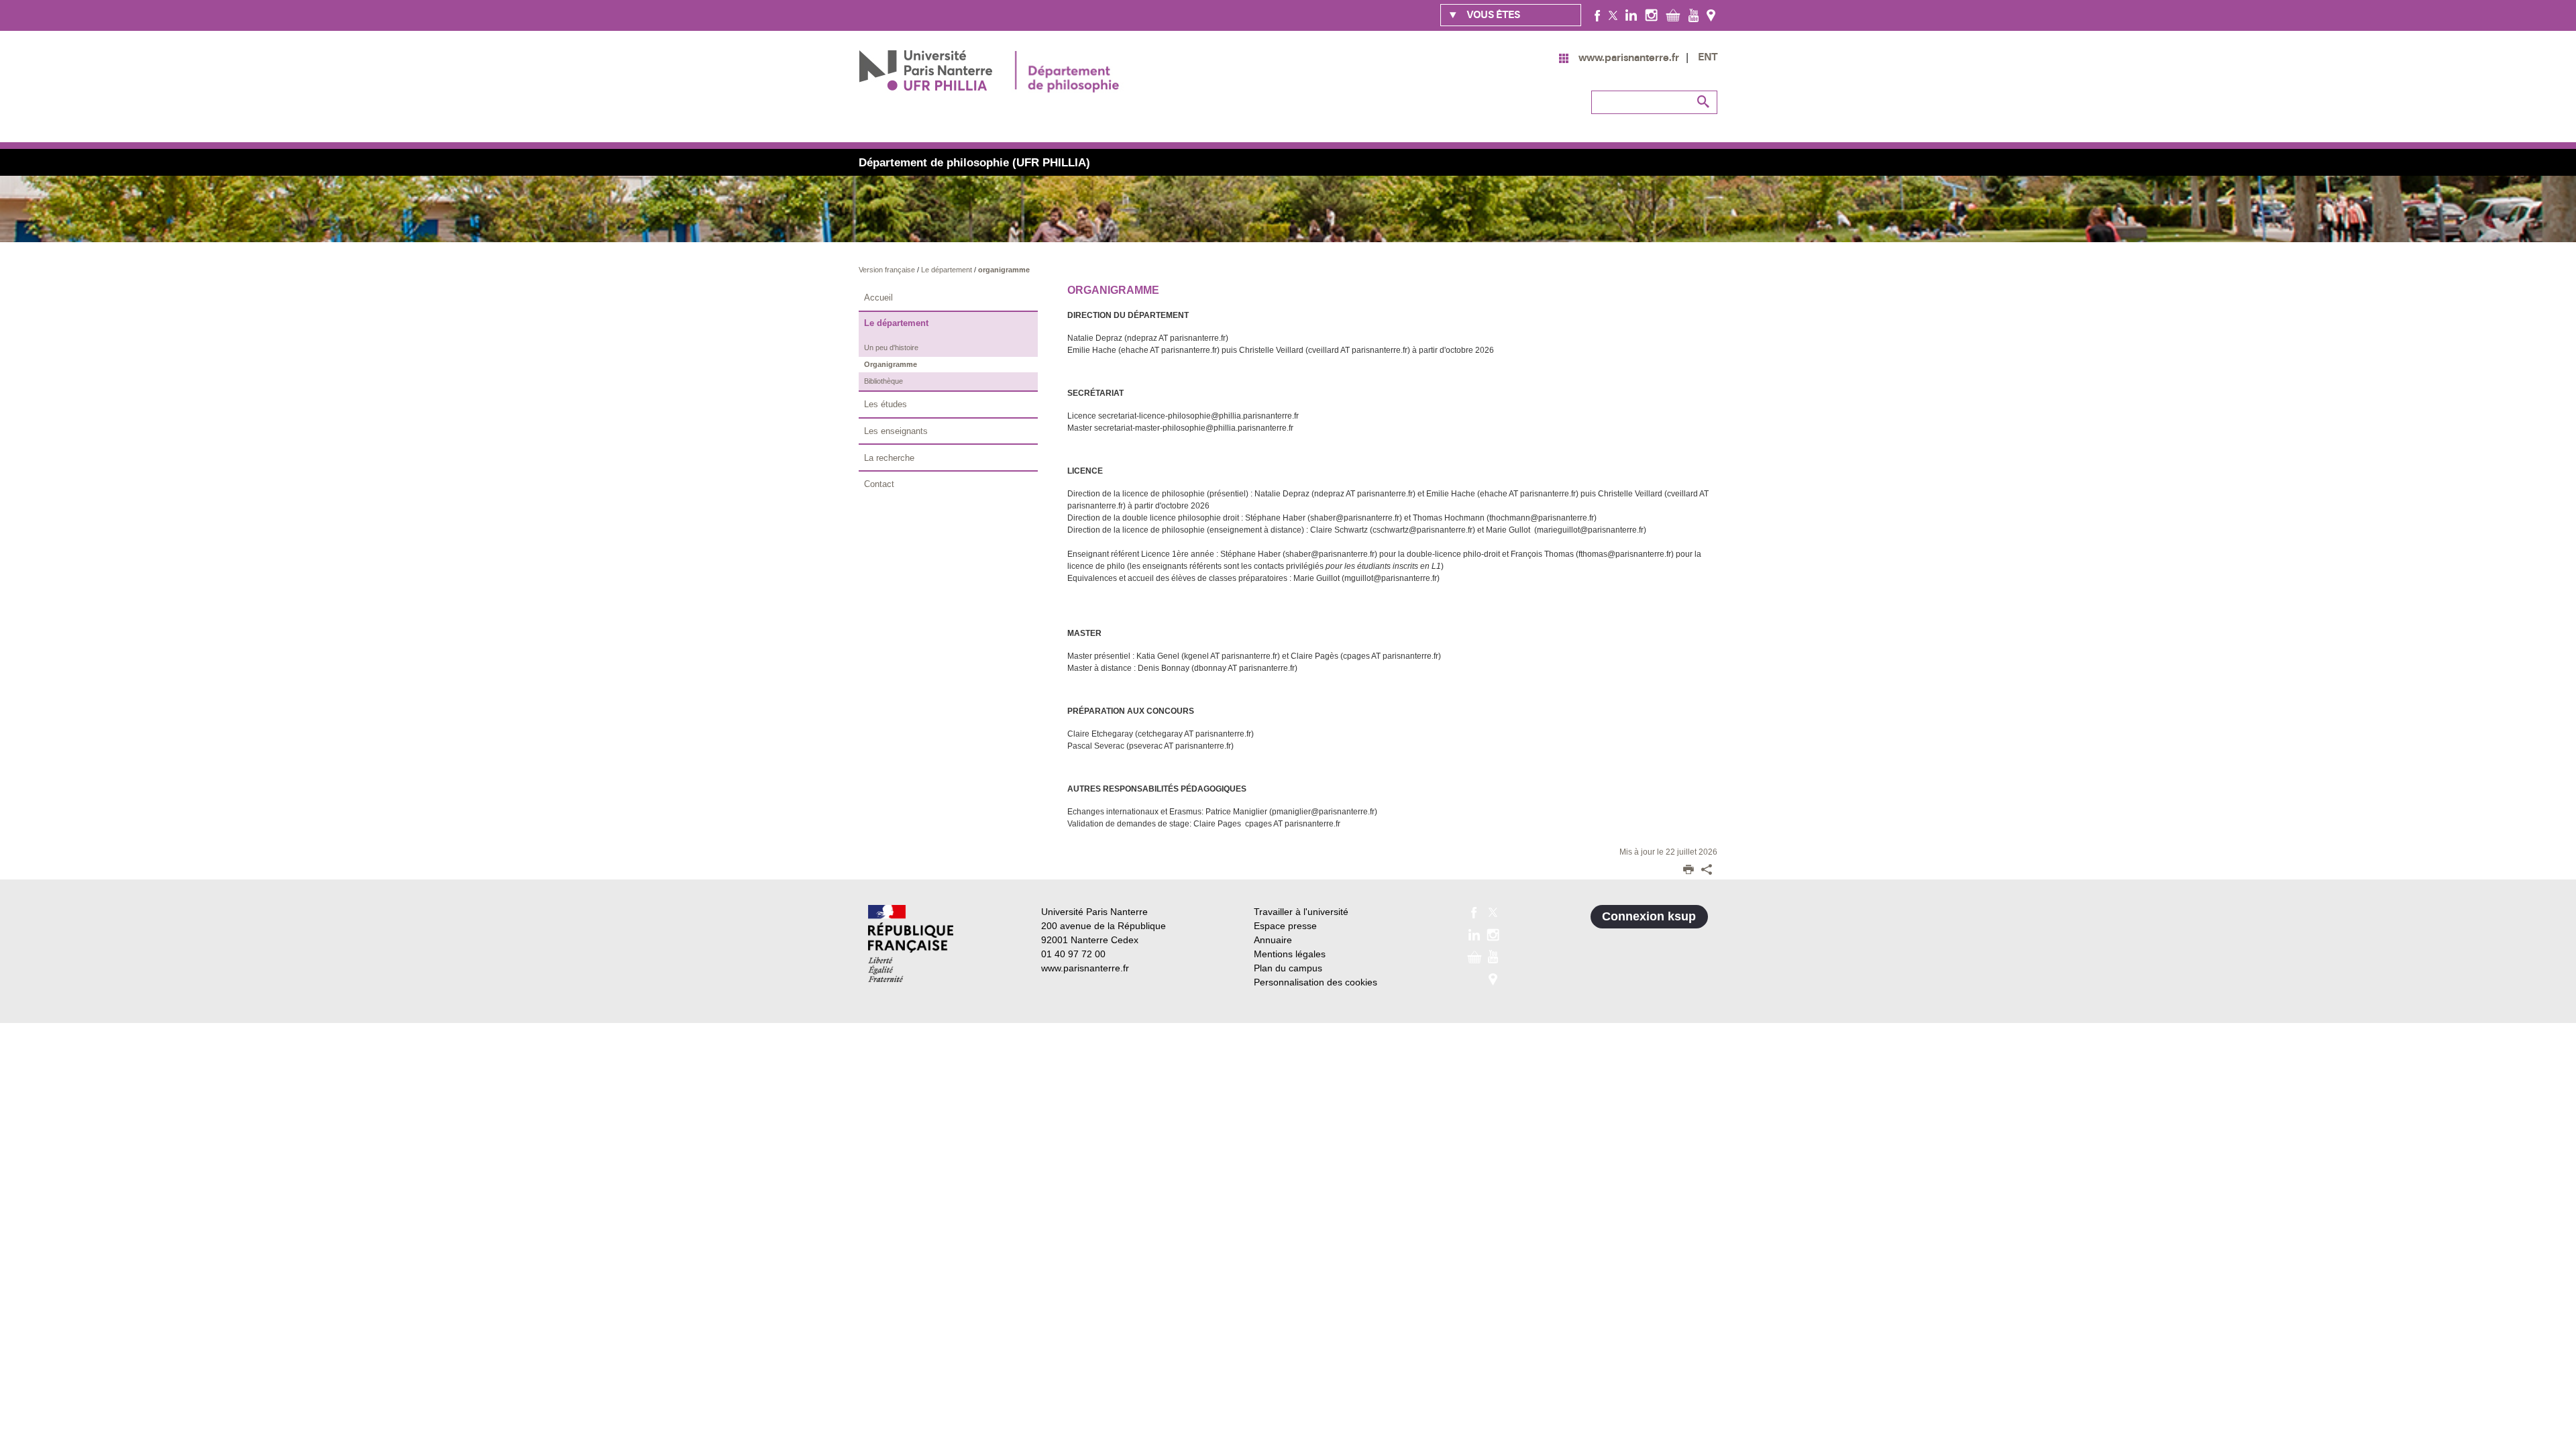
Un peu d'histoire (891, 347)
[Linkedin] (1631, 15)
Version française (888, 270)
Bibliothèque (883, 381)
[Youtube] (1694, 15)
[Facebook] (1598, 15)
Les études (885, 404)
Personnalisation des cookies (1316, 982)
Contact (879, 484)
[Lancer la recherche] (1704, 102)
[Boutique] (1673, 15)
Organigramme (891, 364)
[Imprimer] (1688, 871)
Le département (948, 270)
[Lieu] (1711, 15)
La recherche (889, 458)
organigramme (1004, 270)
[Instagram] (1651, 15)
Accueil (878, 298)
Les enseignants (896, 431)
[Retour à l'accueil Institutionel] (911, 944)
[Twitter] (1613, 15)
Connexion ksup (1649, 916)
